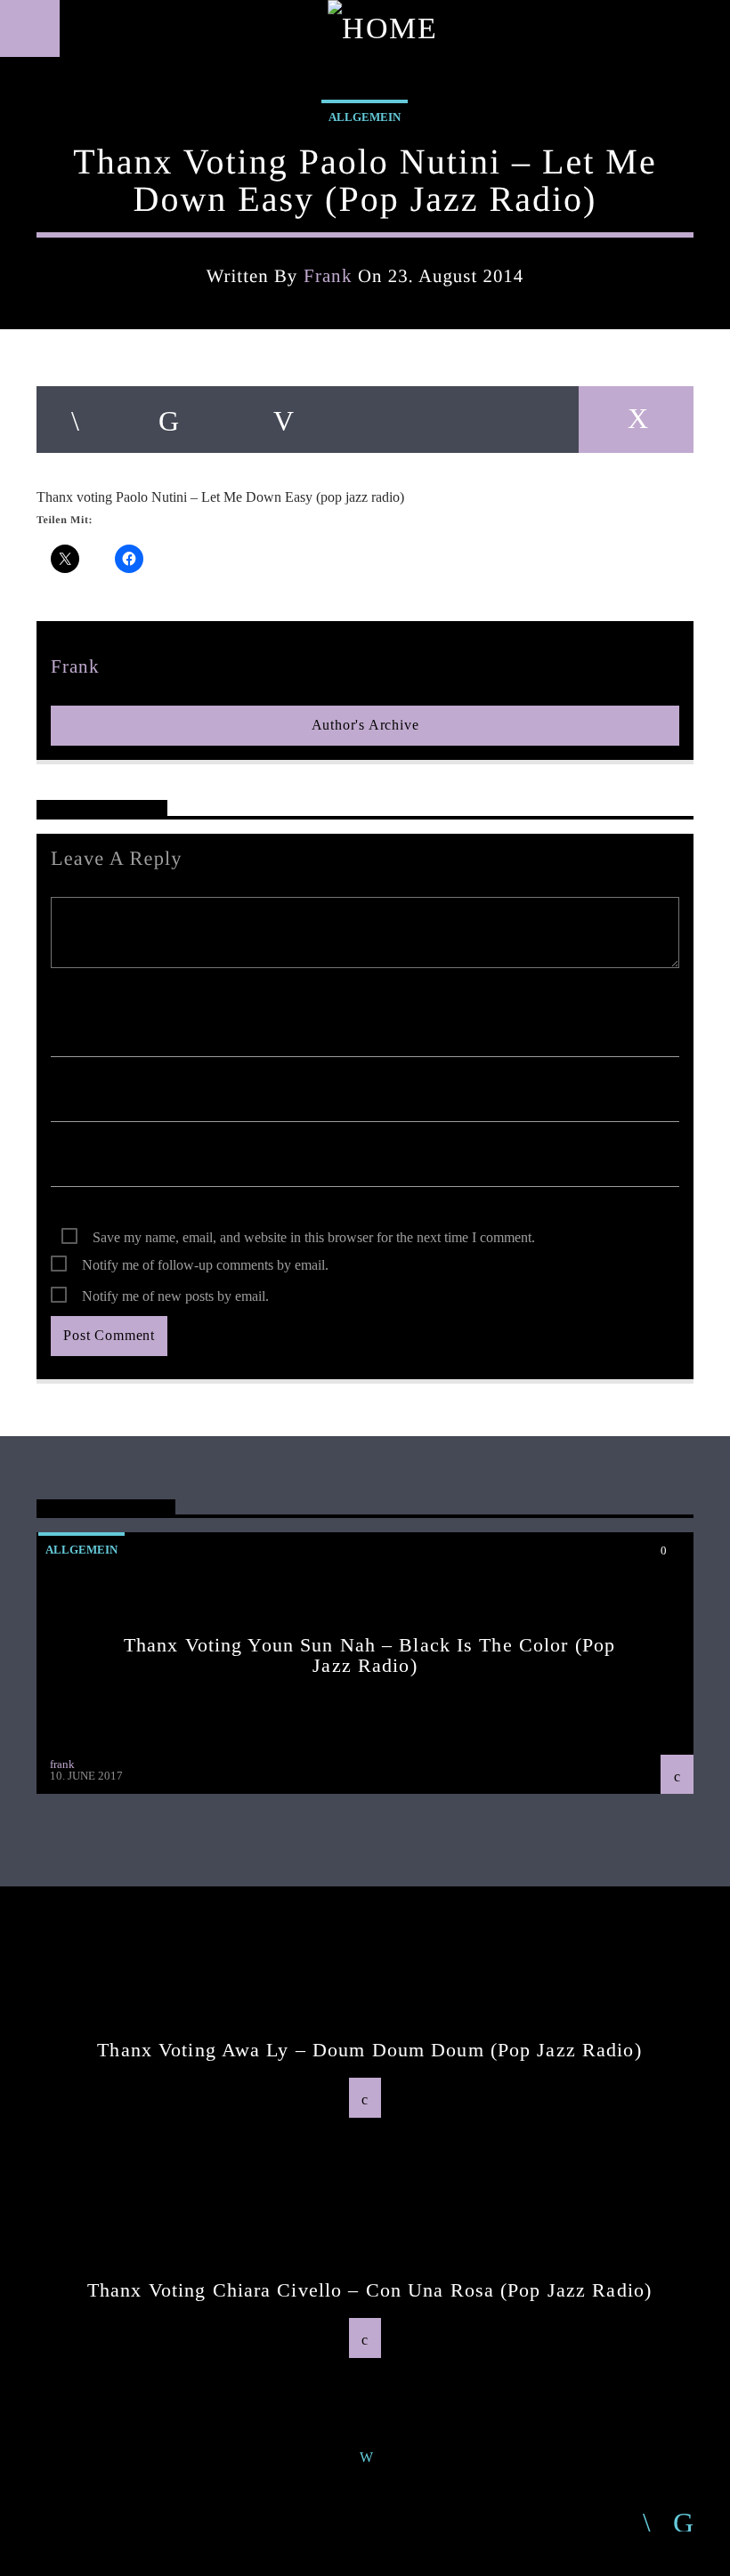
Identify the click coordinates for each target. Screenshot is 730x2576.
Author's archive (365, 725)
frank (328, 275)
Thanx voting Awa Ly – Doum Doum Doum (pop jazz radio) (369, 2050)
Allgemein (365, 117)
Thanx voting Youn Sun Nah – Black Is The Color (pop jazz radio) (369, 1655)
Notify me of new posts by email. (175, 1296)
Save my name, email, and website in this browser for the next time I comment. (314, 1237)
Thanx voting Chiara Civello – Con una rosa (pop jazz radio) (369, 2290)
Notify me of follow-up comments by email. (205, 1265)
